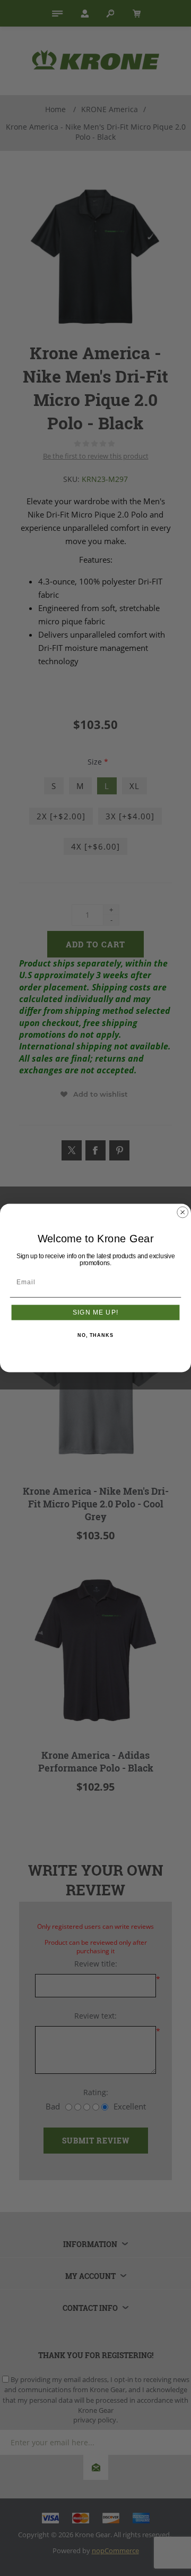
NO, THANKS (95, 1336)
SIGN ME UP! (95, 1312)
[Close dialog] (183, 1212)
